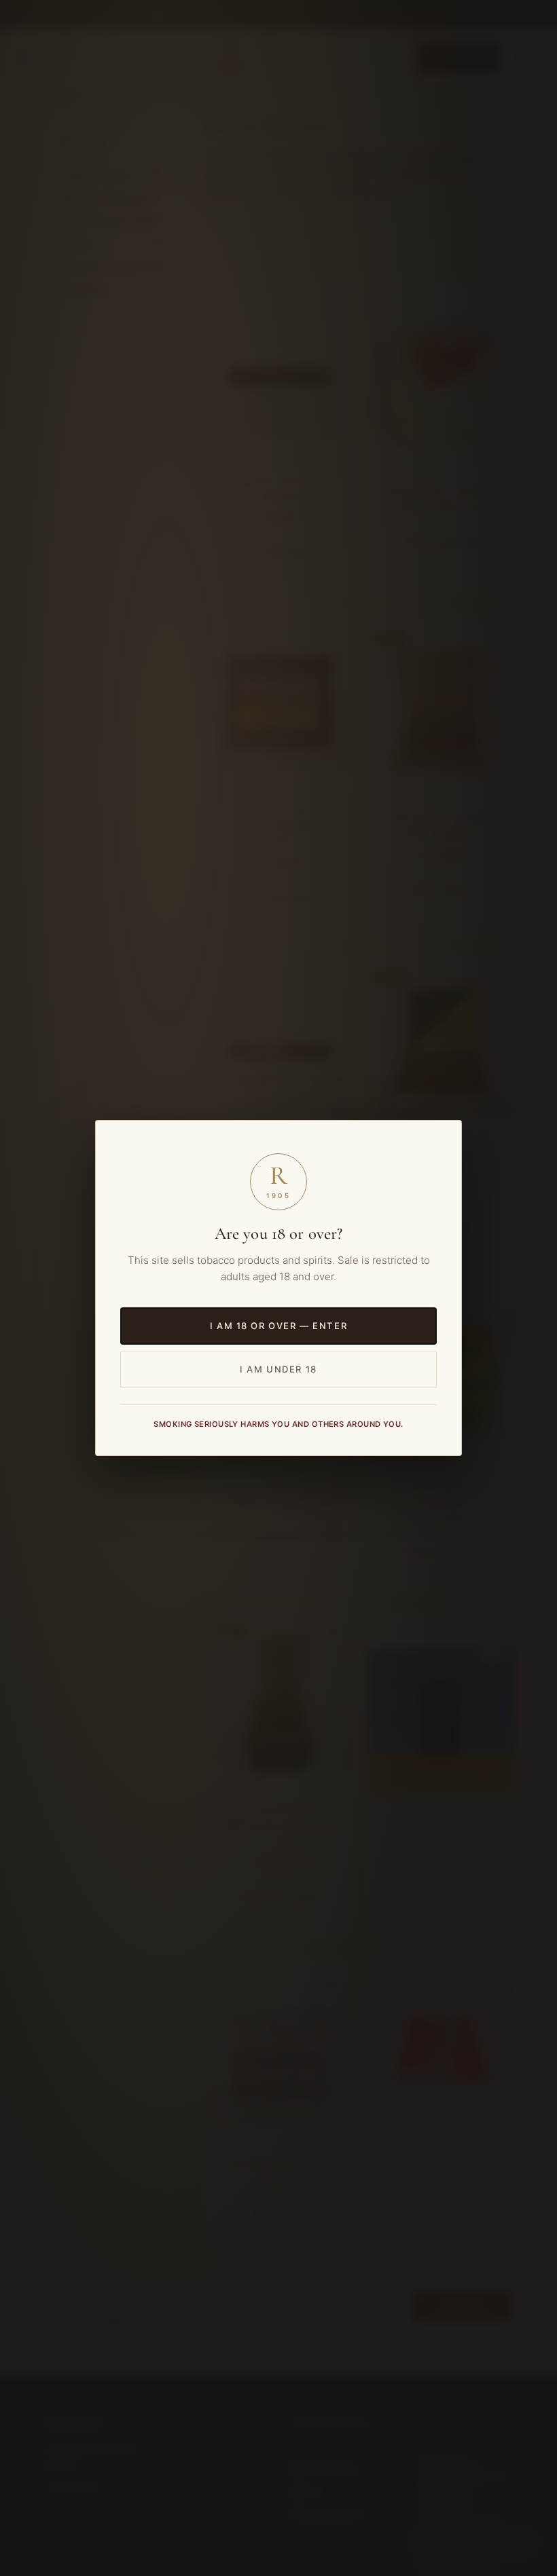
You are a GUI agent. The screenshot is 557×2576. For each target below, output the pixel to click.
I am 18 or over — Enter (278, 1325)
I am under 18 (278, 1369)
